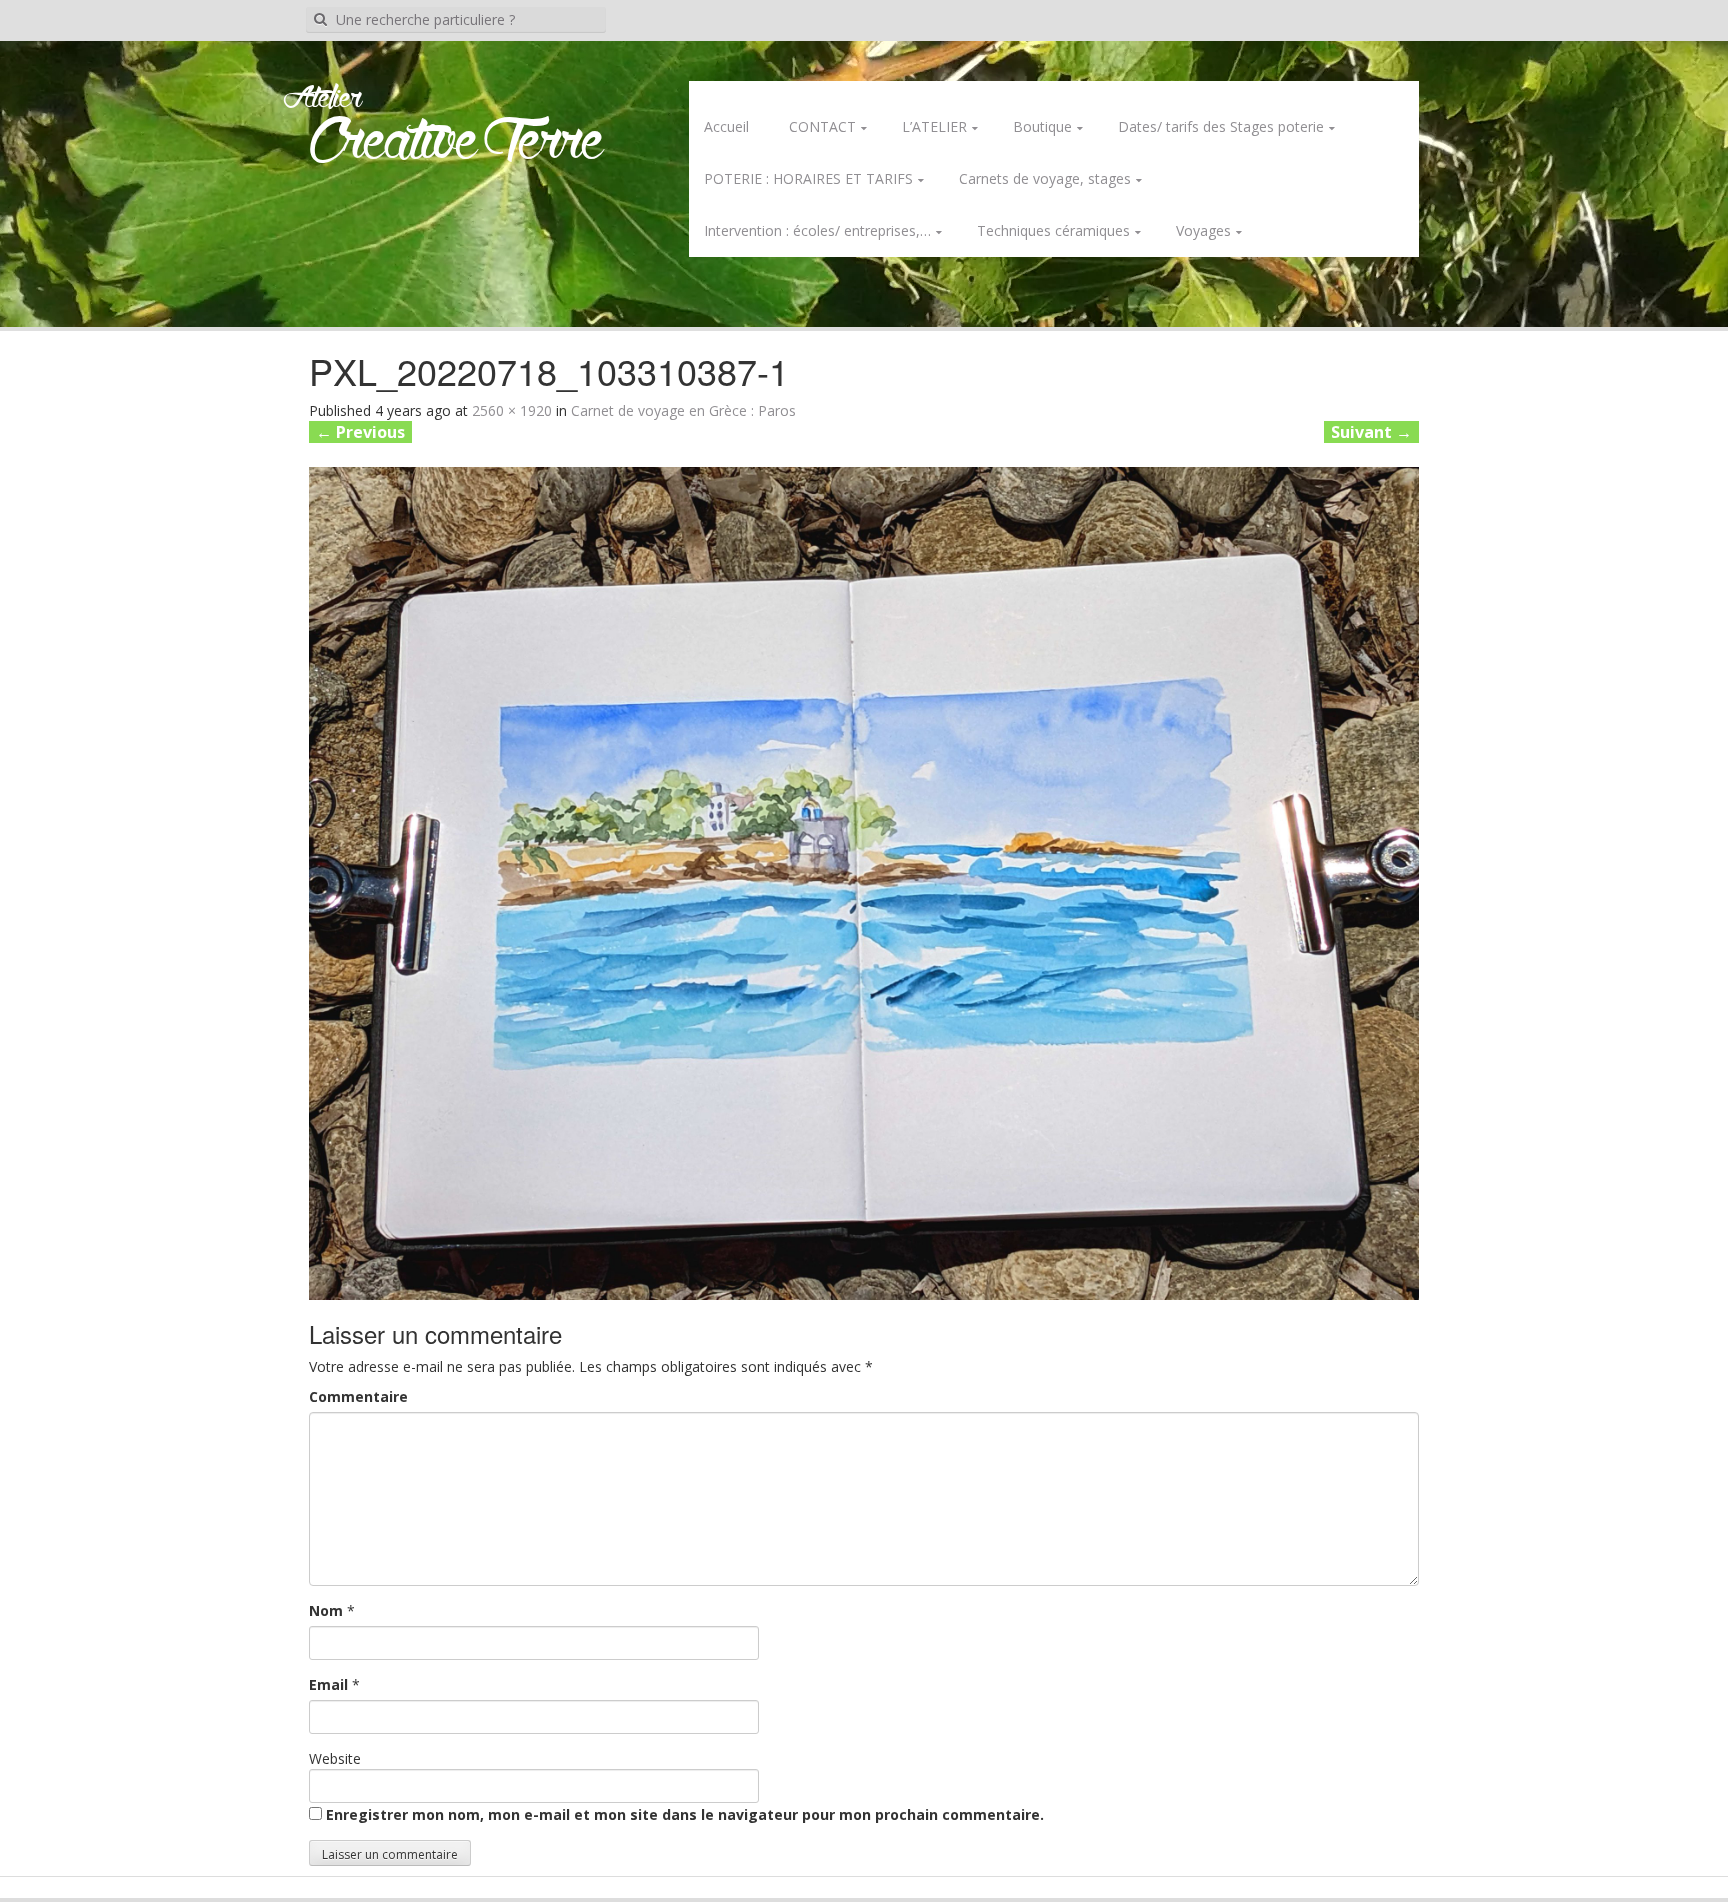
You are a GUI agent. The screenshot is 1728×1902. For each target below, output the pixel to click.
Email (328, 1684)
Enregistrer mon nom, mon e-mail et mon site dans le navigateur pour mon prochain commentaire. (685, 1814)
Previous (360, 432)
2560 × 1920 (512, 410)
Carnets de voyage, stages (1045, 178)
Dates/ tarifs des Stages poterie (1221, 126)
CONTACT (822, 126)
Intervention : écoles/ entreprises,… (817, 230)
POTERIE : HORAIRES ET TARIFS (808, 178)
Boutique (1042, 126)
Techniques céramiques (1053, 230)
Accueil (726, 126)
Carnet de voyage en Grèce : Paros (683, 410)
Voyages (1203, 230)
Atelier (322, 99)
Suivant (1371, 432)
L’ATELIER (934, 126)
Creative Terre (456, 143)
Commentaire (358, 1396)
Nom (326, 1610)
